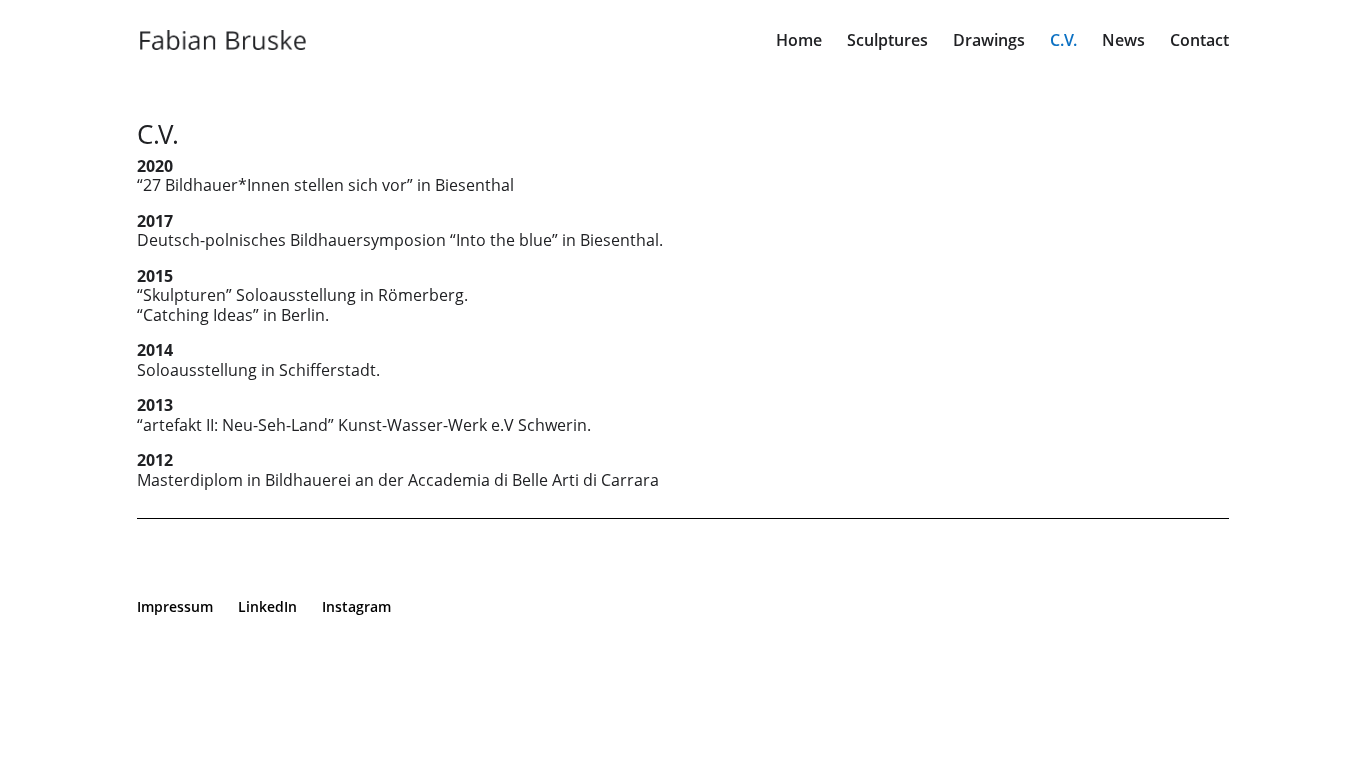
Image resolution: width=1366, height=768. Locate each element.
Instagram (356, 606)
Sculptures (887, 42)
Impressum (175, 606)
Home (799, 42)
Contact (1199, 42)
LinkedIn (267, 606)
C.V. (1063, 42)
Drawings (989, 42)
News (1123, 42)
